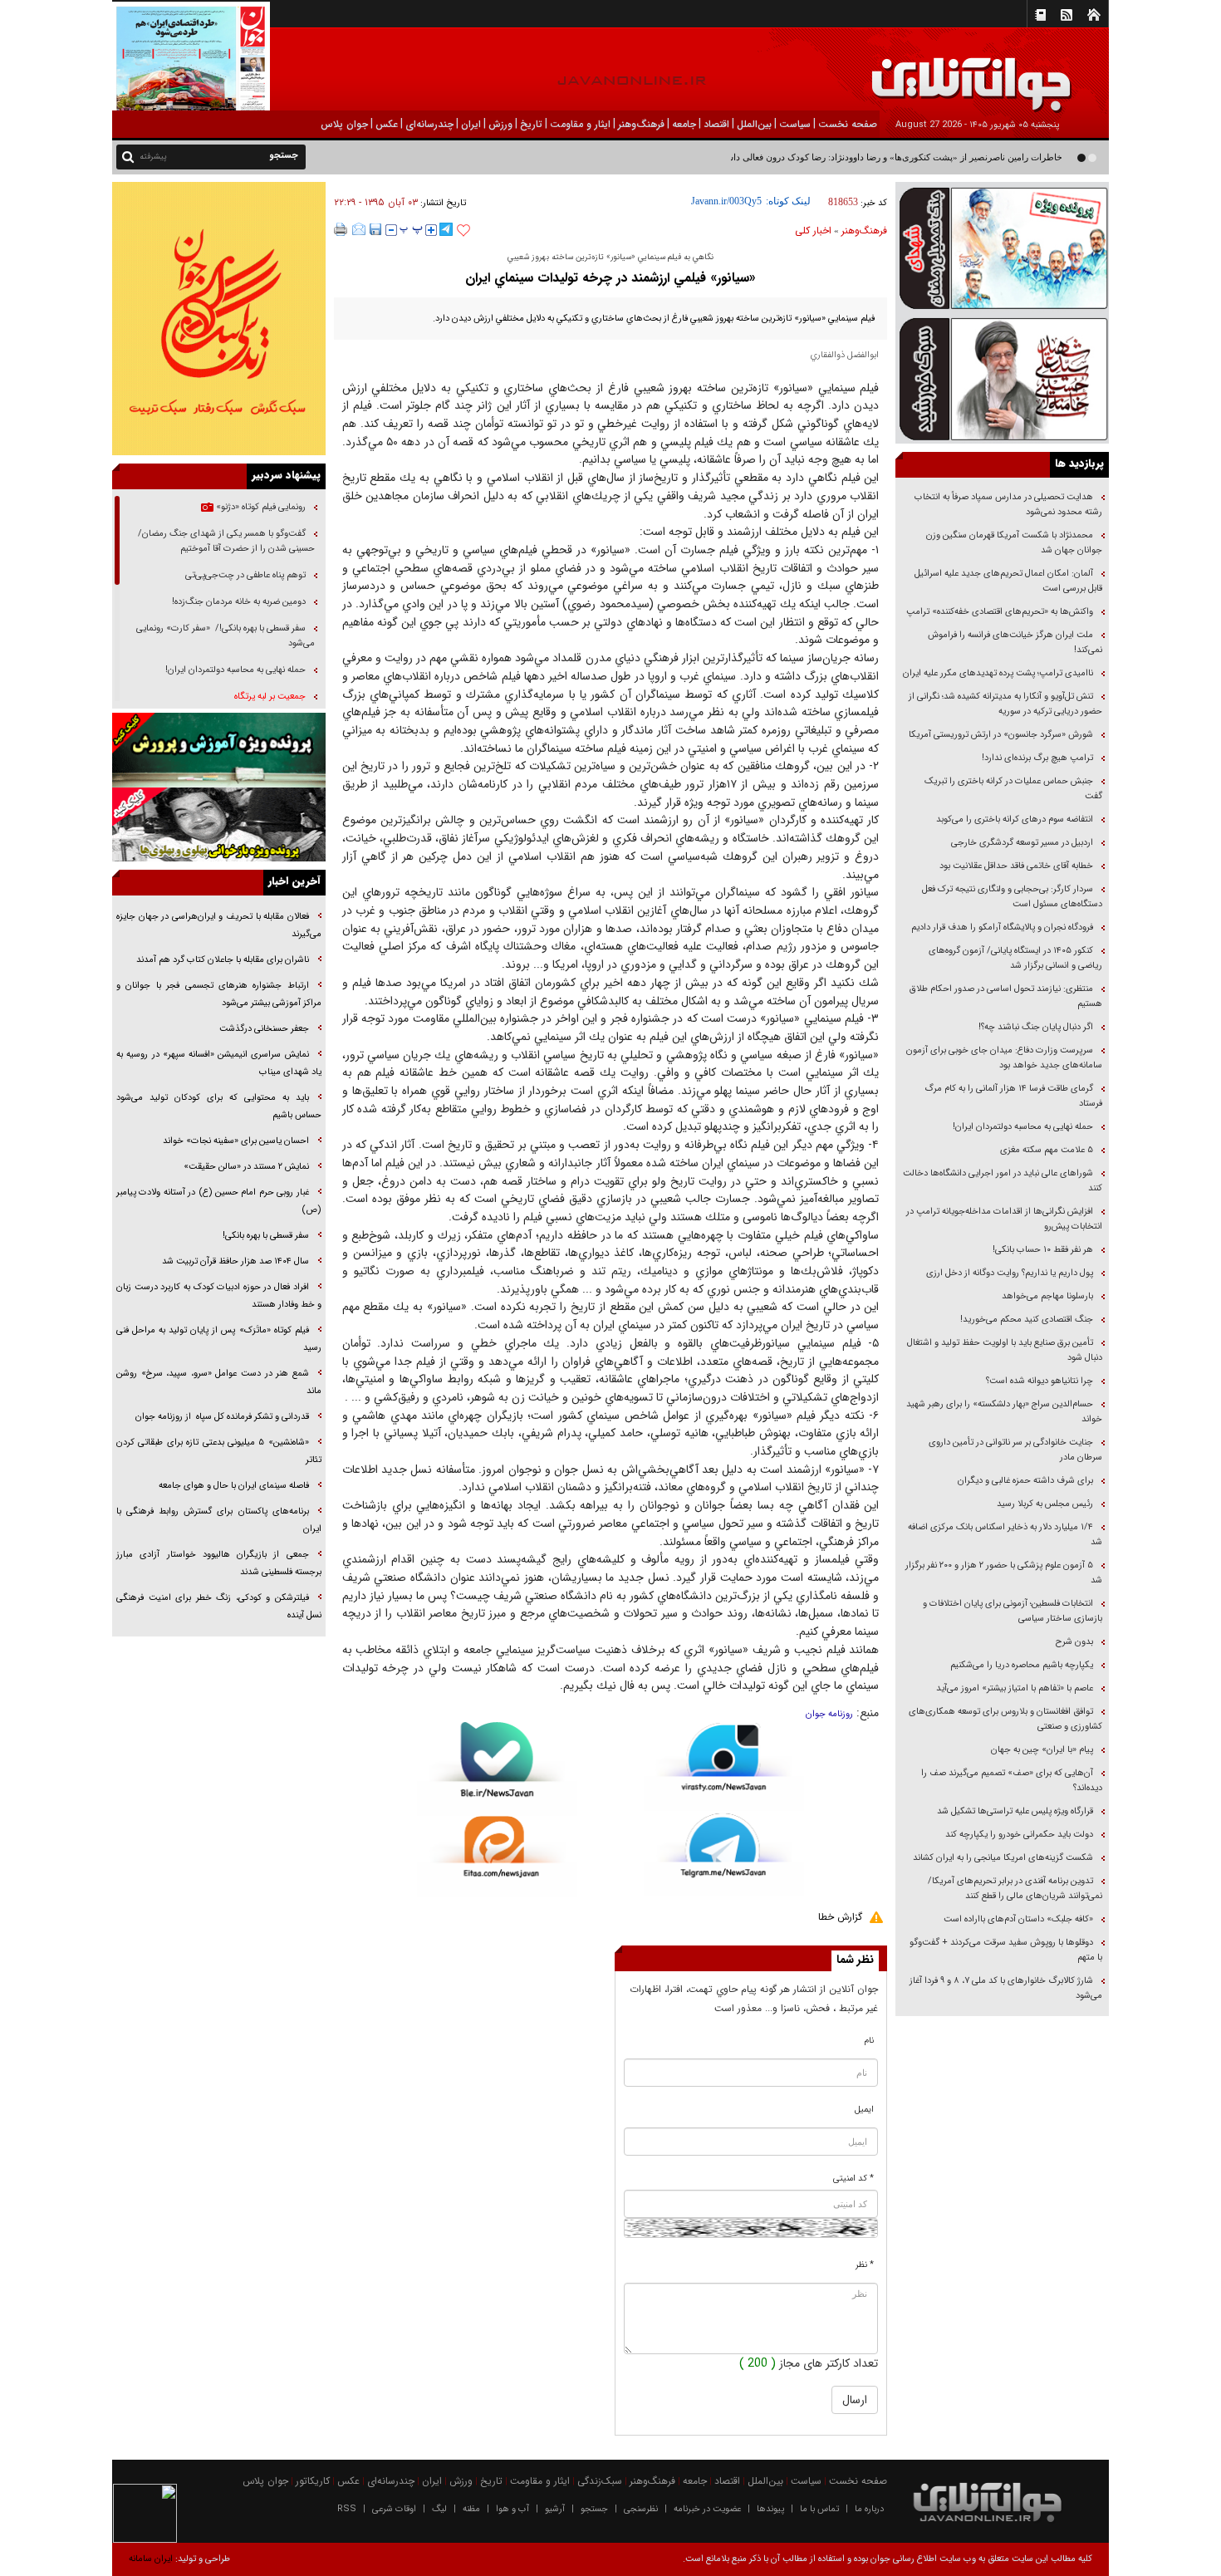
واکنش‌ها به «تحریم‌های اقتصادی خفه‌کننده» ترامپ (1000, 612)
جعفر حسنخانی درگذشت (264, 1029)
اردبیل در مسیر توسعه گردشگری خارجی (1021, 843)
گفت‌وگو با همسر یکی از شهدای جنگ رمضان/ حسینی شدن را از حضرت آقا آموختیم (226, 541)
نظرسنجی (641, 2509)
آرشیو (555, 2509)
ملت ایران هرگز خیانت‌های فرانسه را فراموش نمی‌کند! (1015, 643)
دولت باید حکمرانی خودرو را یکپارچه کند (1018, 1835)
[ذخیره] (375, 229)
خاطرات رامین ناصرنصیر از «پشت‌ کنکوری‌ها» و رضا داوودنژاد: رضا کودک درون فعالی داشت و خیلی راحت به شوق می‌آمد (834, 157)
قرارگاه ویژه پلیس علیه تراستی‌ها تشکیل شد (1015, 1811)
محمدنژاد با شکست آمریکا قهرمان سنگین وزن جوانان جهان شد (1014, 543)
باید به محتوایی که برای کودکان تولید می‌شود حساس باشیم (219, 1106)
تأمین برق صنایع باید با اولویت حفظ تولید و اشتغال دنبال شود (1005, 1350)
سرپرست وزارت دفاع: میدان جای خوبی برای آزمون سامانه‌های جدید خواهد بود (1004, 1058)
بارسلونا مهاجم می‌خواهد (1047, 1296)
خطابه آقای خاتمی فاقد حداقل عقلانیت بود (1016, 866)
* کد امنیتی (853, 2179)
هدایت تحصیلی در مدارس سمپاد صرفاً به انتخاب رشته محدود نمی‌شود (1008, 505)
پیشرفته (153, 157)
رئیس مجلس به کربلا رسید (1045, 1504)
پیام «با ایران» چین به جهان (1041, 1750)
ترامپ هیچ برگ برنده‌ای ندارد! (1037, 758)
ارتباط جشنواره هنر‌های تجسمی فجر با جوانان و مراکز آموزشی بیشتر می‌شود (219, 994)
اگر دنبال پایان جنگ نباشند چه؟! (1036, 1027)
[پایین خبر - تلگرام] (724, 1854)
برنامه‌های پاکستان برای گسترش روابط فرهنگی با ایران (219, 1520)
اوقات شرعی (394, 2509)
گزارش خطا (840, 1917)
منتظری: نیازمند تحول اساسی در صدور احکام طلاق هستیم (1006, 996)
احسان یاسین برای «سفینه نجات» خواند (236, 1141)
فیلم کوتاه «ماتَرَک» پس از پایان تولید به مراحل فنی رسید (219, 1339)
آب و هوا (512, 2509)
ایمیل (864, 2110)
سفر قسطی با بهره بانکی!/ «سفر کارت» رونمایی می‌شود (226, 636)
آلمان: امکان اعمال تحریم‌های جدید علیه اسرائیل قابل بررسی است (1008, 581)
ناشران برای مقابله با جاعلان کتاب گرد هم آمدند (223, 960)
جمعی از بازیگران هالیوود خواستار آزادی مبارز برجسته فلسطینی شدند (219, 1563)
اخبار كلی (813, 231)
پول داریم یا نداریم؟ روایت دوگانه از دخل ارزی (1010, 1273)
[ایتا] (497, 1857)
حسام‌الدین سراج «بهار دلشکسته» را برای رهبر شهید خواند (1004, 1412)
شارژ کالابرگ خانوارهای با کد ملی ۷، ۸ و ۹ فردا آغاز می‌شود (1006, 1988)
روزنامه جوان (829, 1714)
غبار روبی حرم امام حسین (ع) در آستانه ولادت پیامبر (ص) (219, 1201)
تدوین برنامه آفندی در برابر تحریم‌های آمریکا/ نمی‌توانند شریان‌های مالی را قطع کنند (1015, 1889)
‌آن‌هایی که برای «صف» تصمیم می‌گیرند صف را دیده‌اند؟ (1012, 1781)
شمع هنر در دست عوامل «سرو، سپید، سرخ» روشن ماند (219, 1382)
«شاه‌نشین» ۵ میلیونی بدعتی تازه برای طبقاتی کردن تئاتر (219, 1451)
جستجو (594, 2509)
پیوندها (770, 2509)
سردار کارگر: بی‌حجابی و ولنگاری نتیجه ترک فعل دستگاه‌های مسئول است (1012, 897)
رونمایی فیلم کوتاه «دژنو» (260, 507)
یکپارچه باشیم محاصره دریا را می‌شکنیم (1022, 1665)
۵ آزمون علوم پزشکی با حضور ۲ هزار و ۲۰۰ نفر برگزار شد (1004, 1573)
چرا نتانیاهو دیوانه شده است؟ (1040, 1381)
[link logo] (1033, 73)
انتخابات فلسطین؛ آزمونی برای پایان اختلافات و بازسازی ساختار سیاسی (1013, 1611)
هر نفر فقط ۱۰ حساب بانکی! (1043, 1250)
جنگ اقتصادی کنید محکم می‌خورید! (1027, 1320)
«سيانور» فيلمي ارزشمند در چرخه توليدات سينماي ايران (610, 278)
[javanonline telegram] (446, 229)
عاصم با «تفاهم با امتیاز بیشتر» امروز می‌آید (1013, 1688)
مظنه (471, 2509)
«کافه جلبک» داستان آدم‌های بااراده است (1018, 1919)
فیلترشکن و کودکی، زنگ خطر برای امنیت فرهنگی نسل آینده (219, 1607)
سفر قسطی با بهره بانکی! (266, 1236)
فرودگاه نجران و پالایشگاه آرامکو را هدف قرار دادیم (1002, 927)
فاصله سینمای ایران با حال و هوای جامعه (233, 1486)
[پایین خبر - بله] (497, 1769)
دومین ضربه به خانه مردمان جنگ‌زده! (239, 602)
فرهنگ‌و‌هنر (864, 231)
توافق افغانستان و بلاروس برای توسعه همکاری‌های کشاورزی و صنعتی (1005, 1719)
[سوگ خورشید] (1002, 378)
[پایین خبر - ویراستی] (724, 1766)
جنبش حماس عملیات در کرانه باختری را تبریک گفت (1013, 789)
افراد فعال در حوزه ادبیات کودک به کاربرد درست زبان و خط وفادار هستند (219, 1296)
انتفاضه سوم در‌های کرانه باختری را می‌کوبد (1015, 819)
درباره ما (869, 2509)
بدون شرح (1074, 1642)
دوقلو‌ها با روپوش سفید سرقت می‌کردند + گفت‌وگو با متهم (1006, 1950)
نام (869, 2041)
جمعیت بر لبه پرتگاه (269, 697)
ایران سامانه (151, 2559)
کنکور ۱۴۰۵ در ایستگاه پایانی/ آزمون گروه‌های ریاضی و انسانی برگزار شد (1015, 958)
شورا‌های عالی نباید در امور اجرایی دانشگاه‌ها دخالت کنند (1003, 1181)
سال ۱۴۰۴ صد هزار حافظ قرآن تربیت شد (234, 1261)
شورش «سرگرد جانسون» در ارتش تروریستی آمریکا (1001, 735)
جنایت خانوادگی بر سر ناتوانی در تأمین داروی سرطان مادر (1015, 1450)
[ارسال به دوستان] (359, 229)
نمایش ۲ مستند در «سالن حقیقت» (246, 1167)
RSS (347, 2509)
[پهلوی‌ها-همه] (219, 825)
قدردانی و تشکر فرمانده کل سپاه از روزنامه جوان (222, 1417)
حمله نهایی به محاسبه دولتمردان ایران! (1023, 1127)
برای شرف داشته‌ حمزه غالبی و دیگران (1025, 1481)
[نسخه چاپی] (341, 229)
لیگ (439, 2509)
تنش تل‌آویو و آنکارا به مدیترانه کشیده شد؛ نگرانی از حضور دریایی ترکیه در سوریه (1005, 704)
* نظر (865, 2265)
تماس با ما (819, 2509)
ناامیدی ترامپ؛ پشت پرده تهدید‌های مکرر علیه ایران (998, 673)
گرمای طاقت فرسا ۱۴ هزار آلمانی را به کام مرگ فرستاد (1013, 1096)
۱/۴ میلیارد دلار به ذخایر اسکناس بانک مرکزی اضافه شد (1005, 1535)
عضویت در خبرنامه (707, 2509)
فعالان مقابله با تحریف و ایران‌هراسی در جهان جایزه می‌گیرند (219, 925)
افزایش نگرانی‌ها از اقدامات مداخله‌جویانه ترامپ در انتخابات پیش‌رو (1004, 1219)
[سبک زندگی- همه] (219, 319)
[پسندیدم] (463, 231)
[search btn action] (128, 156)
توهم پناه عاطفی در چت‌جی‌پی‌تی (245, 575)
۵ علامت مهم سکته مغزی (1047, 1150)
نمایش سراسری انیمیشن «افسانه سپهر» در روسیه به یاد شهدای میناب (219, 1063)
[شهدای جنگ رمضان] (1002, 247)
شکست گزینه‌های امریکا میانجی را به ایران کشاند (1003, 1858)
